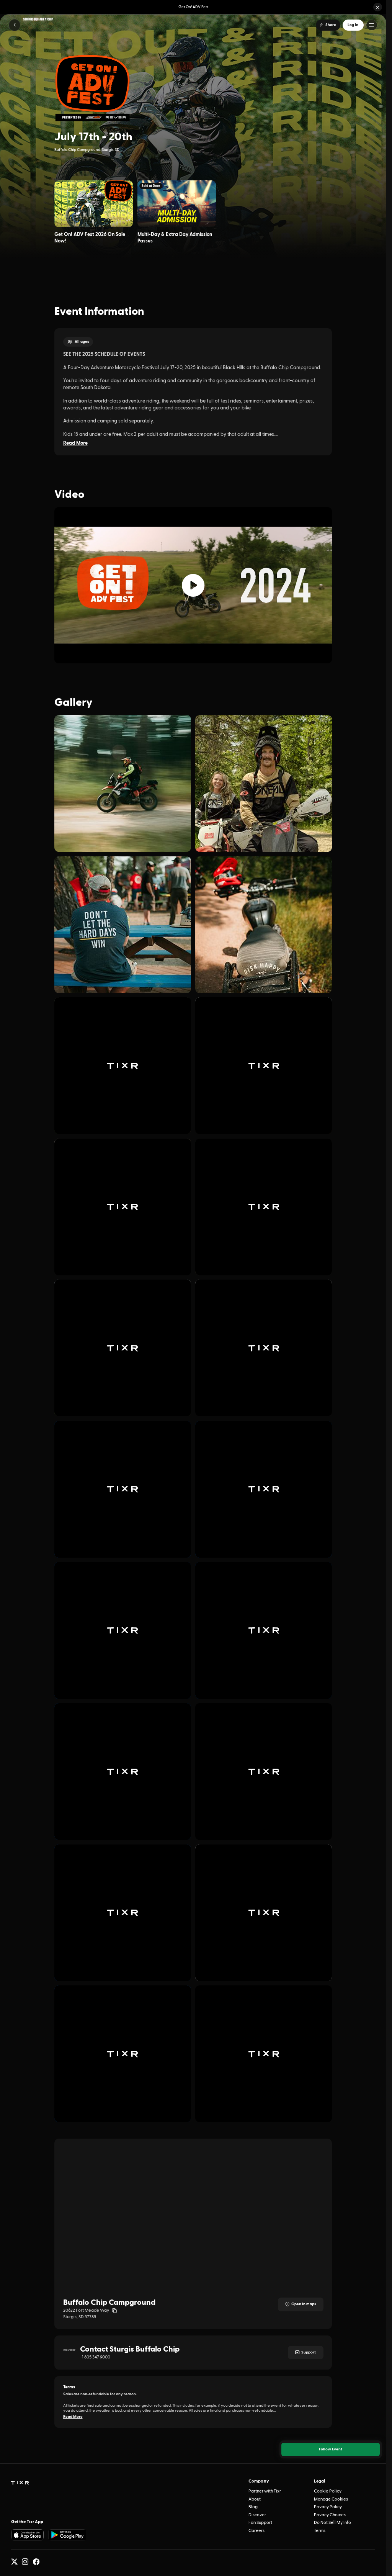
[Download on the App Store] (28, 2535)
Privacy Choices (330, 2515)
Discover (257, 2515)
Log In (353, 25)
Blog (253, 2507)
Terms (320, 2531)
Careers (256, 2531)
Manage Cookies (331, 2499)
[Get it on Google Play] (67, 2535)
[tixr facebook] (36, 2562)
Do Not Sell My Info (332, 2523)
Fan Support (260, 2523)
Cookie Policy (328, 2491)
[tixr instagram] (25, 2562)
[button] (378, 7)
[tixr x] (14, 2562)
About (255, 2499)
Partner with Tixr (265, 2491)
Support (309, 2352)
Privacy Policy (328, 2507)
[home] (20, 2483)
